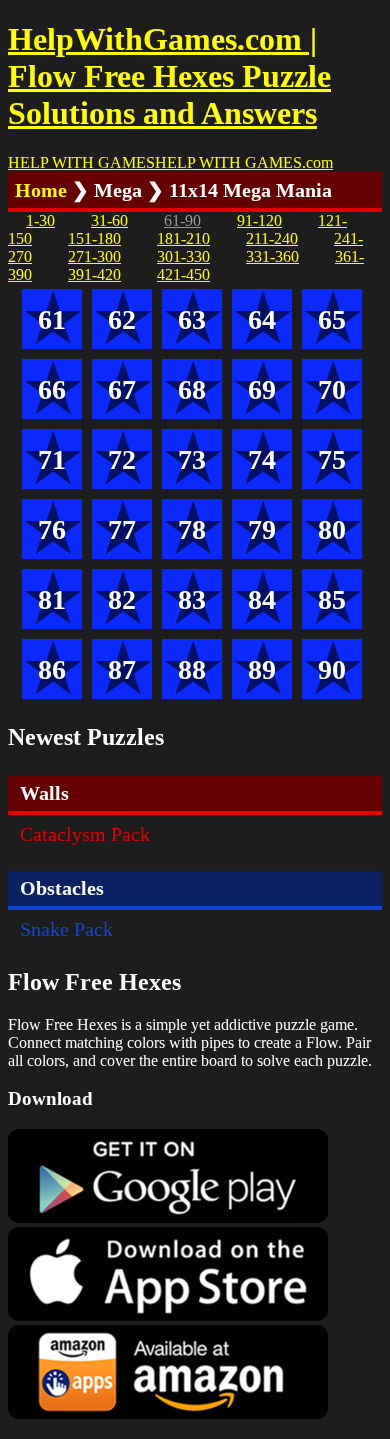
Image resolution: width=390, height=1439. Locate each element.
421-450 (183, 274)
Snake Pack (66, 929)
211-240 (272, 238)
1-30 (40, 220)
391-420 (94, 274)
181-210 (183, 238)
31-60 (109, 220)
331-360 (272, 256)
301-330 (183, 256)
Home (41, 190)
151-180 (94, 238)
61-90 (182, 220)
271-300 (94, 256)
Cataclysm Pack (85, 834)
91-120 (259, 220)
